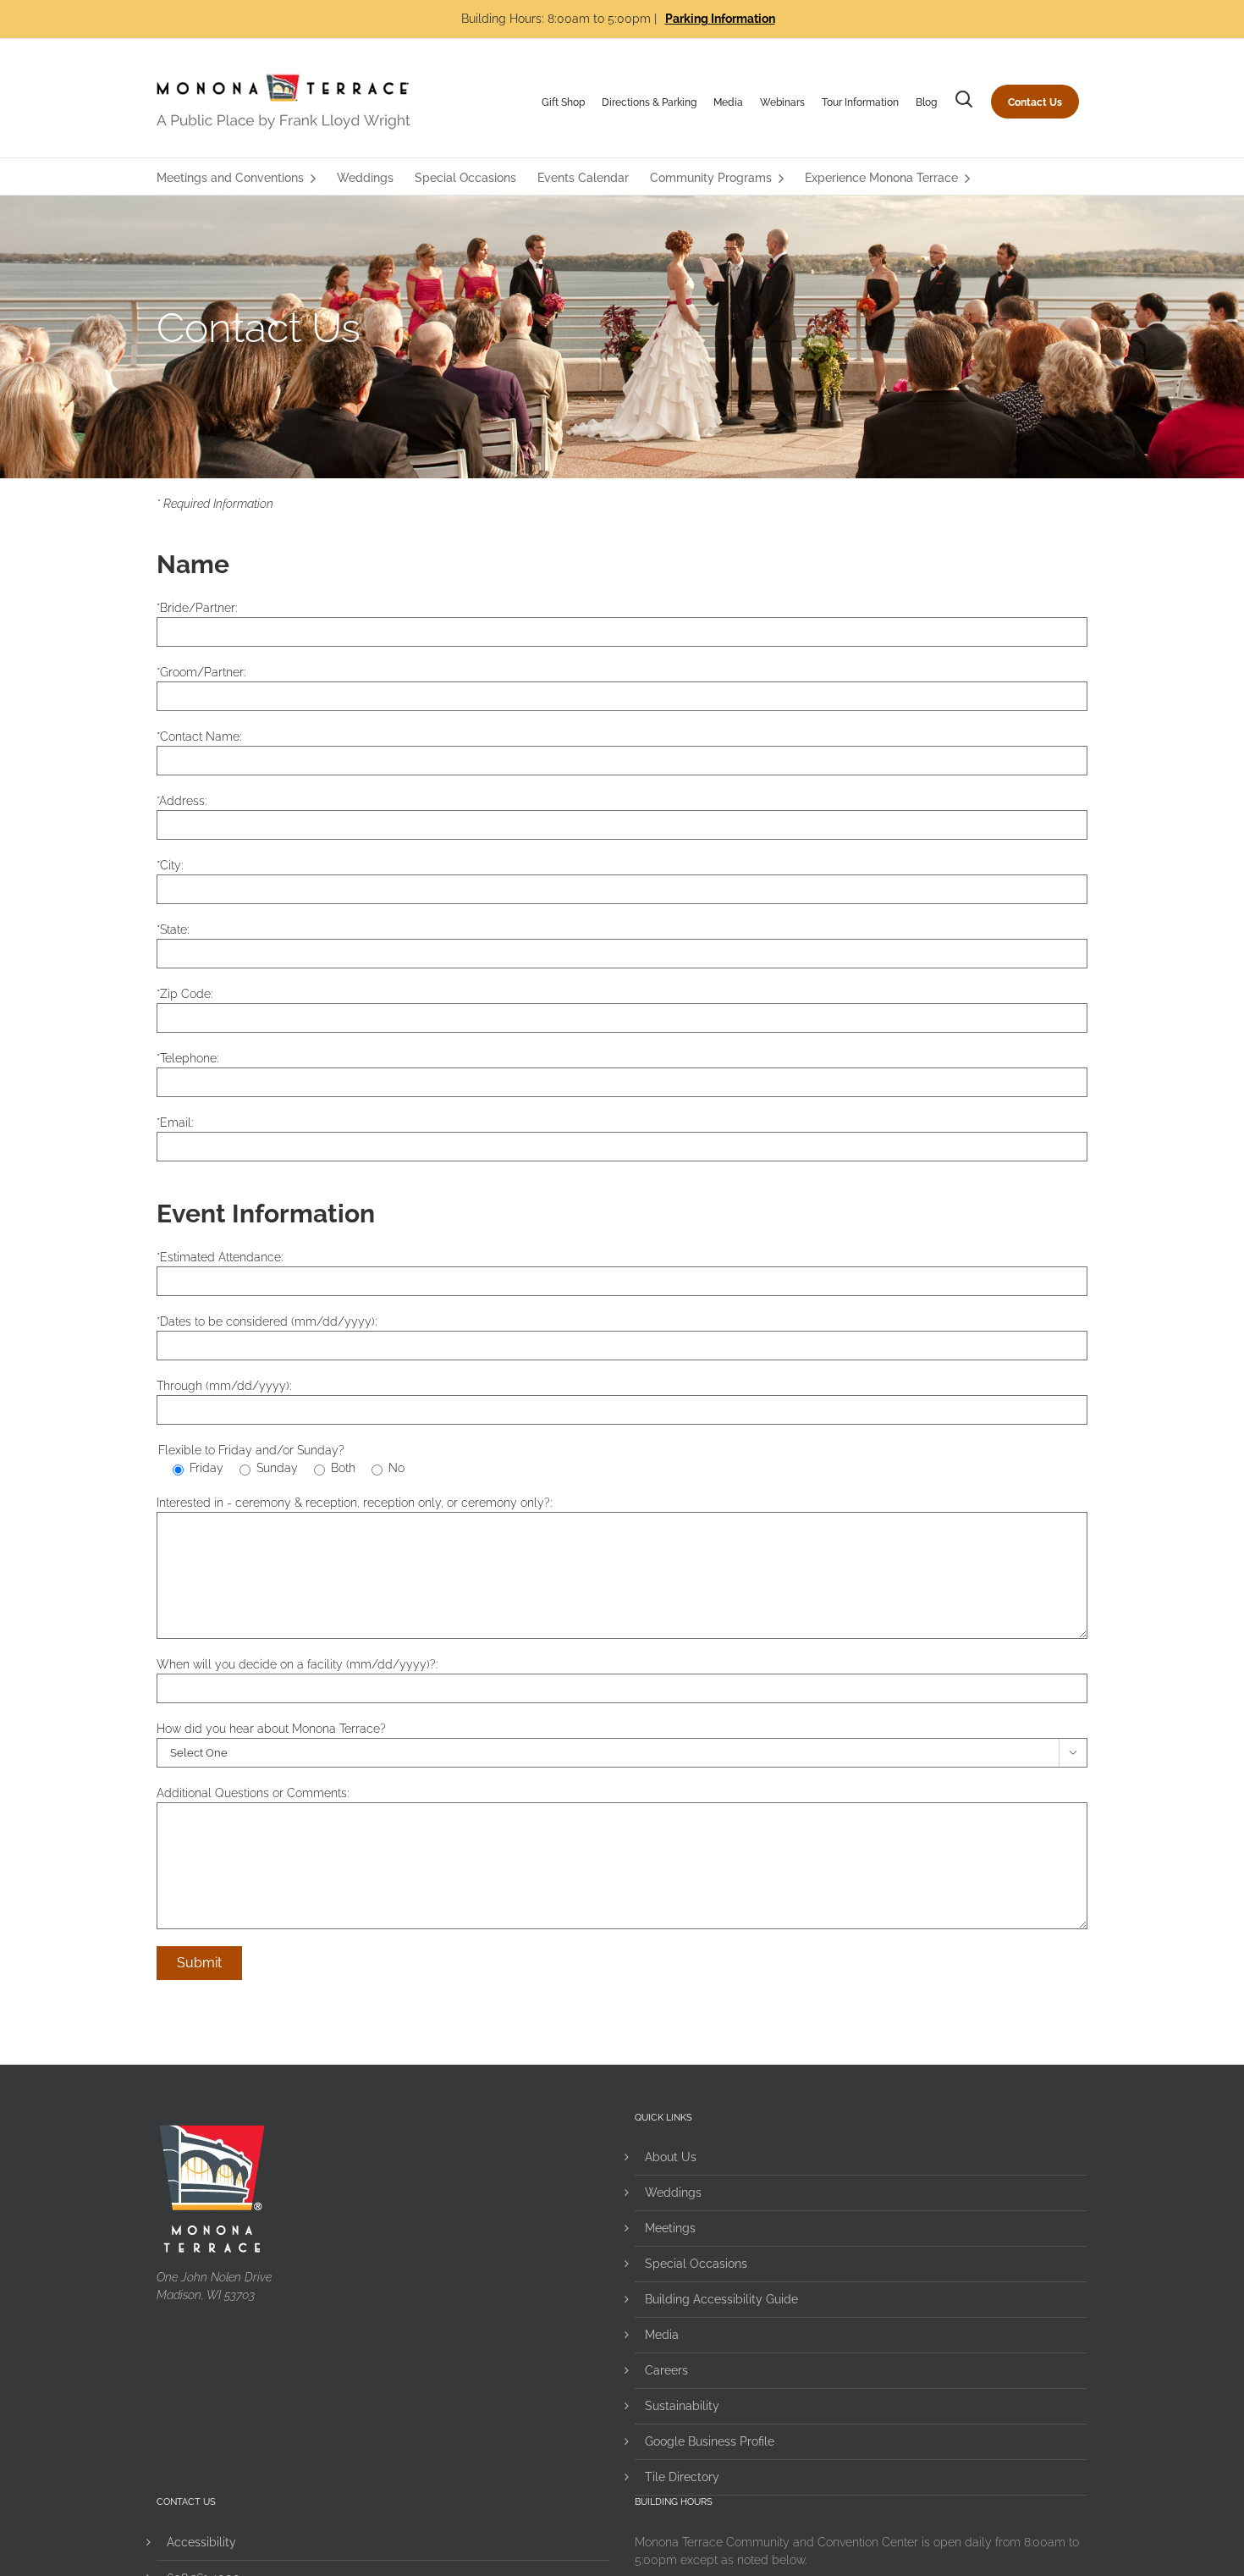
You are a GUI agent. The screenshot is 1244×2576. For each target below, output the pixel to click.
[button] (964, 102)
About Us (671, 2157)
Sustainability (682, 2406)
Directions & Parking (649, 102)
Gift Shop (563, 102)
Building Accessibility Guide (721, 2299)
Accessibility (201, 2542)
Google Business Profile (710, 2441)
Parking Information (720, 19)
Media (728, 102)
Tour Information (860, 102)
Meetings (670, 2228)
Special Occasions (696, 2264)
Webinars (782, 102)
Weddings (673, 2193)
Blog (926, 102)
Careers (666, 2370)
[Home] (283, 102)
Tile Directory (682, 2477)
